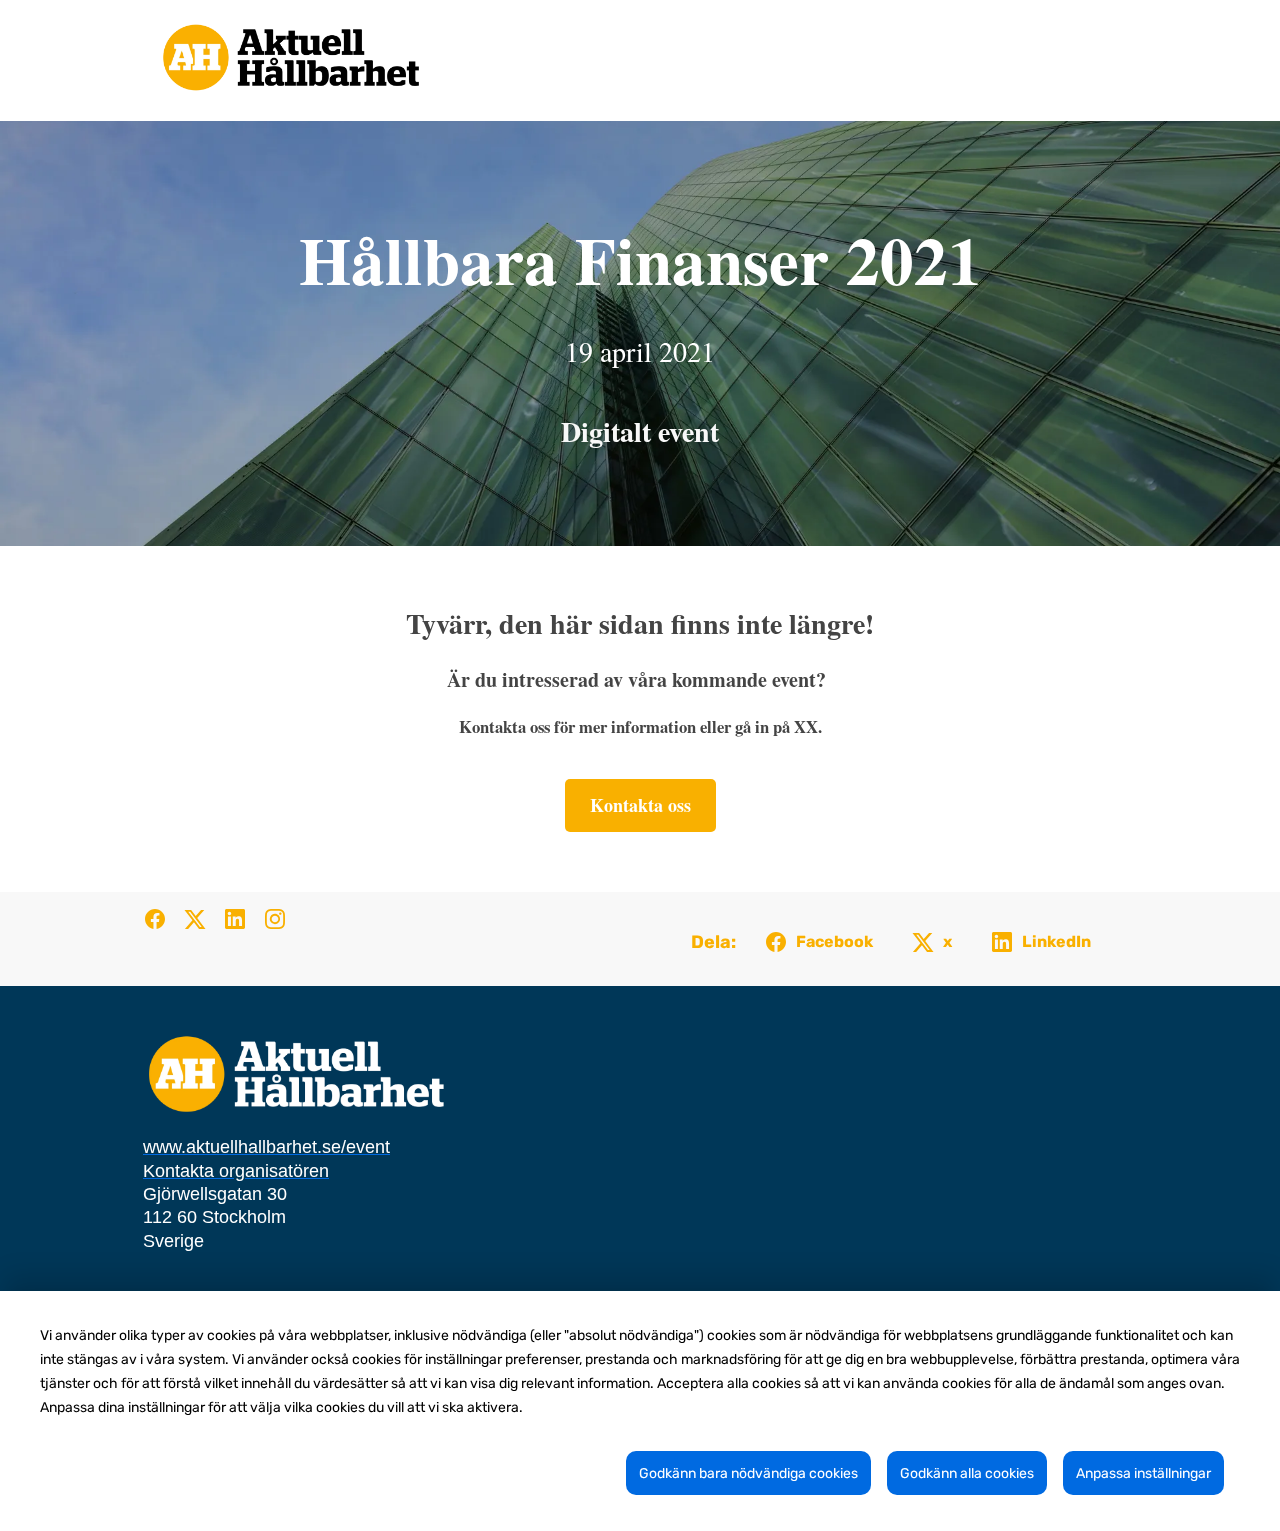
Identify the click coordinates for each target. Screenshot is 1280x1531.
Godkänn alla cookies (967, 1473)
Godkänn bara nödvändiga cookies (748, 1473)
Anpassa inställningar (1143, 1473)
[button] (163, 925)
